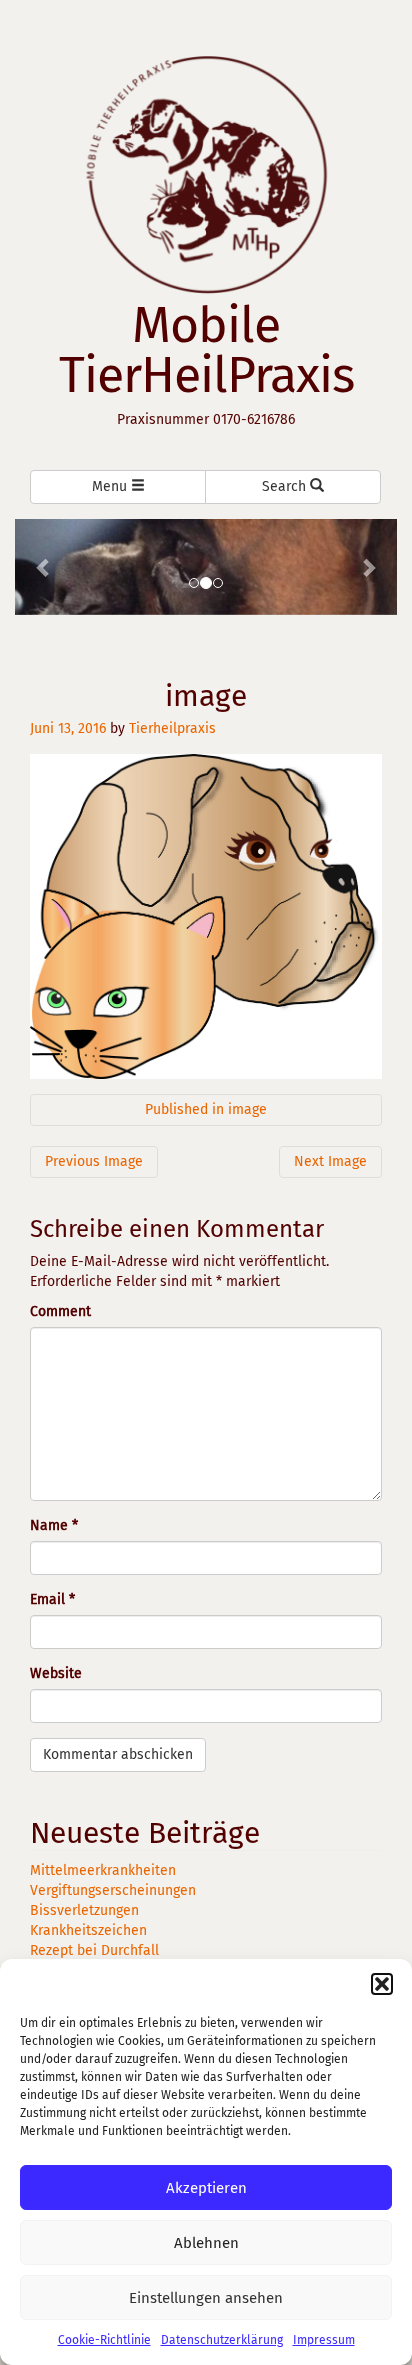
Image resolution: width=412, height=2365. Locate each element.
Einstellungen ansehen (206, 2298)
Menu (111, 486)
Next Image (330, 1161)
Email (52, 1599)
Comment (60, 1311)
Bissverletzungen (84, 1910)
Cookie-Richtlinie (104, 2340)
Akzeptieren (206, 2188)
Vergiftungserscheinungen (113, 1890)
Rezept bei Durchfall (94, 1950)
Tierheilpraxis (172, 728)
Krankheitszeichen (88, 1930)
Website (56, 1673)
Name (54, 1525)
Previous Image (94, 1161)
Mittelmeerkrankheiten (103, 1870)
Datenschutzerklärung (222, 2340)
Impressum (324, 2340)
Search (286, 486)
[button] (382, 1984)
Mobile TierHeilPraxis (206, 350)
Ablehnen (206, 2243)
